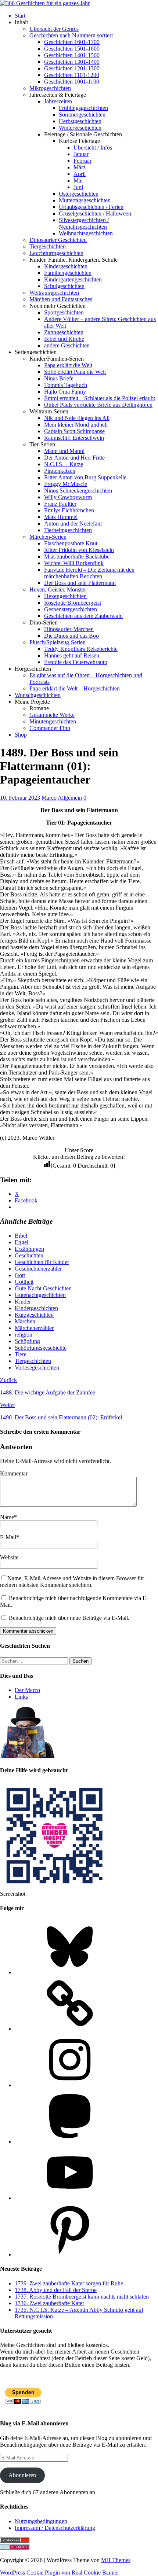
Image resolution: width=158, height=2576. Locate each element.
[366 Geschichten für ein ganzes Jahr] (45, 3)
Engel (21, 1242)
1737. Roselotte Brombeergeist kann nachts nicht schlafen (82, 2297)
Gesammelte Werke (52, 715)
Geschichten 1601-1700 (72, 42)
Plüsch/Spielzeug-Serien (58, 642)
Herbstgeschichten (80, 121)
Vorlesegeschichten (37, 1368)
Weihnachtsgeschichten (86, 233)
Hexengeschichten (65, 596)
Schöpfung (27, 1341)
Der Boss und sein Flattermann (80, 583)
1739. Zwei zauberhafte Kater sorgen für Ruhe (69, 2283)
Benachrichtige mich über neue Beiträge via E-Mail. (69, 1618)
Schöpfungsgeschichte (41, 1348)
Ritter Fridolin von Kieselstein (79, 550)
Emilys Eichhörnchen (69, 510)
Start (20, 16)
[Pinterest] (70, 2254)
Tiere (21, 1354)
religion (24, 1335)
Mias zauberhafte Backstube (77, 557)
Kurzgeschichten (34, 1315)
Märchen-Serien (48, 537)
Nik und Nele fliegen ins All (77, 418)
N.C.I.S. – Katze (64, 464)
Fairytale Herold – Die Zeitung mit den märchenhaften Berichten (89, 573)
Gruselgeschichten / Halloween (95, 213)
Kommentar (14, 1473)
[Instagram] (70, 2085)
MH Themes (116, 2560)
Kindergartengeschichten (73, 279)
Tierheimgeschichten (68, 530)
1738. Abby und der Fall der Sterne (56, 2290)
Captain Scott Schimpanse (74, 431)
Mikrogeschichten (50, 88)
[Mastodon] (70, 2142)
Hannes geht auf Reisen (72, 655)
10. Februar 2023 (20, 798)
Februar (82, 161)
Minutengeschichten (53, 721)
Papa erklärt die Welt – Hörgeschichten (75, 688)
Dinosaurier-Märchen (69, 629)
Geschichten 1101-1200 (72, 75)
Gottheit (24, 1282)
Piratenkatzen (60, 471)
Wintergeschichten (80, 128)
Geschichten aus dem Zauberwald (83, 616)
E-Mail (8, 1537)
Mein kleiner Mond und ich (76, 425)
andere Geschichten (67, 345)
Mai (78, 180)
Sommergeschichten (82, 115)
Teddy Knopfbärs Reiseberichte (81, 649)
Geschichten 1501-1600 (72, 49)
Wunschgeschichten (38, 695)
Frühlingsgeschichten (83, 108)
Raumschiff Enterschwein (74, 438)
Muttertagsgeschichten (85, 200)
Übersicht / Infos (93, 148)
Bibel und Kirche (64, 339)
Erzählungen (29, 1249)
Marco (49, 798)
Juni (78, 187)
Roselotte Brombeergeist (73, 603)
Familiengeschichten (68, 273)
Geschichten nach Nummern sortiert (71, 35)
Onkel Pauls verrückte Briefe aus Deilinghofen (98, 405)
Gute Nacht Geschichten (43, 1288)
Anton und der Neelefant (73, 524)
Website (9, 1557)
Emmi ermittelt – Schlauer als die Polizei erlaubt (100, 398)
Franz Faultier (60, 504)
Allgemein (70, 798)
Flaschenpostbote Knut (71, 543)
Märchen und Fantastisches (61, 299)
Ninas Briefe (59, 378)
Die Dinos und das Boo (71, 636)
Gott (20, 1275)
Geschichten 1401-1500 (72, 55)
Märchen (25, 1321)
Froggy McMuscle (66, 484)
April (80, 174)
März (80, 167)
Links (21, 1697)
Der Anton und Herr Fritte (74, 458)
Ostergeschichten (79, 194)
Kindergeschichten (66, 266)
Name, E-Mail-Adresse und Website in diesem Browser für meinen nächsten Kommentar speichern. (72, 1582)
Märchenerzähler (34, 1328)
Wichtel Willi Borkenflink (74, 563)
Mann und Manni (64, 451)
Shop (21, 735)
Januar (81, 154)
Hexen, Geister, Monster (58, 589)
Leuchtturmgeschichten (56, 253)
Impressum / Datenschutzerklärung (55, 2528)
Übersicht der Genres (54, 29)
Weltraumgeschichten (54, 293)
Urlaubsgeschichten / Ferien (91, 207)
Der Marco (27, 1690)
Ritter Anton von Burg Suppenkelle (85, 477)
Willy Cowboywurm (68, 497)
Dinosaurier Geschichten (58, 240)
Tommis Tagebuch (66, 385)
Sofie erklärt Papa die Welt (75, 372)
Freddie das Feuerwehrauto (76, 662)
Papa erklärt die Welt (68, 365)
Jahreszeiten (58, 101)
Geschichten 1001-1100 (72, 82)
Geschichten (29, 1255)
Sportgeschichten (64, 312)
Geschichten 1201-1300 (72, 68)
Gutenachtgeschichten (40, 1295)
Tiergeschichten (48, 246)
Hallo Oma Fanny (65, 392)
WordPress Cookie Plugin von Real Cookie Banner (60, 2573)
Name (7, 1517)
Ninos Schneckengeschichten (78, 491)
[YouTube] (70, 2198)
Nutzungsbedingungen (41, 2521)
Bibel (21, 1236)
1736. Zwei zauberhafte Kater (49, 2303)
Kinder (23, 1302)
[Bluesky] (70, 1972)
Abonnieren (22, 2475)
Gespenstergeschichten (71, 609)
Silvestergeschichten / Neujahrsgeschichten (84, 223)
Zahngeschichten (64, 332)
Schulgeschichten (64, 286)
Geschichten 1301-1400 (72, 62)
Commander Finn (50, 728)
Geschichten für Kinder (42, 1262)
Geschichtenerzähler (38, 1269)
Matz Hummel (61, 517)
